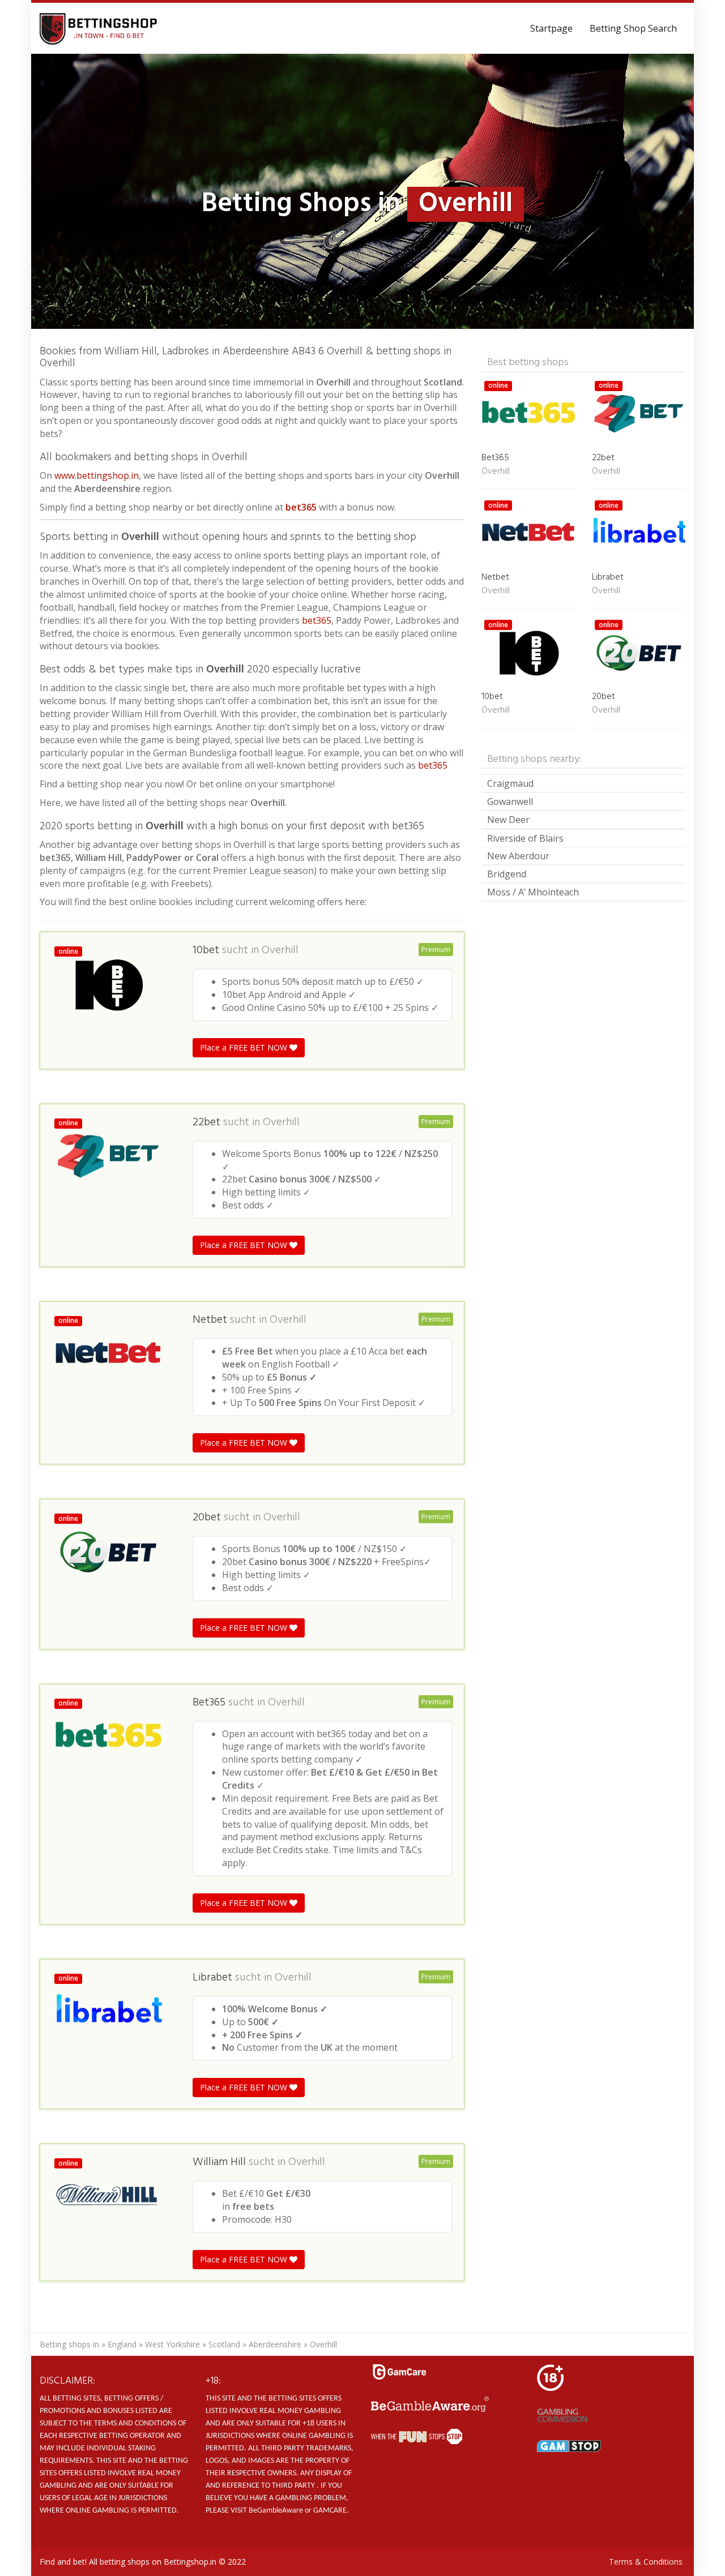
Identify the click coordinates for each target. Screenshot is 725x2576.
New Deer (508, 820)
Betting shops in (69, 2344)
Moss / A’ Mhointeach (533, 892)
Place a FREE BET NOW (245, 1047)
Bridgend (507, 874)
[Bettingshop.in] (100, 28)
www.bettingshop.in (97, 475)
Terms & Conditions (646, 2562)
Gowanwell (510, 801)
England (122, 2344)
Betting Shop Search (633, 28)
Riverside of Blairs (525, 838)
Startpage (551, 28)
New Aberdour (518, 856)
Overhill (280, 950)
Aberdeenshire (275, 2344)
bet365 (301, 507)
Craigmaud (510, 783)
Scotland (224, 2344)
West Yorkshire (172, 2344)
